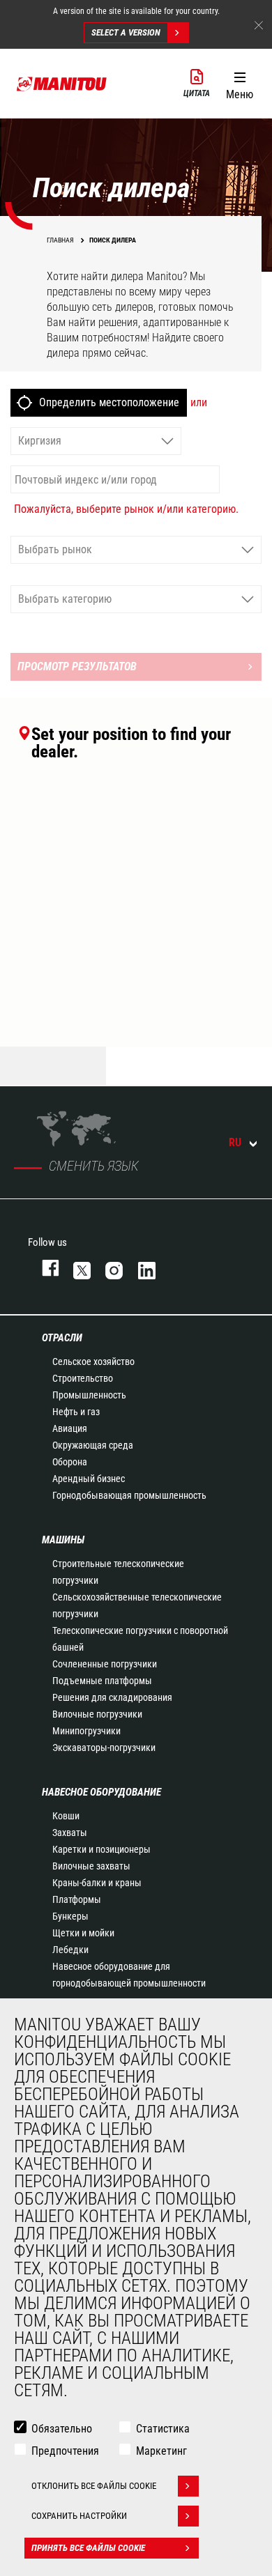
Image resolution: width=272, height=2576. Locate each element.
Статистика (163, 2429)
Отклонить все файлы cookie (94, 2486)
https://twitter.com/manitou (75, 1268)
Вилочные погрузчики (97, 1714)
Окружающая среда (93, 1445)
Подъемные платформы (102, 1681)
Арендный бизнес (89, 1479)
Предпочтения (65, 2451)
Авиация (70, 1428)
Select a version (126, 32)
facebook (44, 1268)
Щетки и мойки (83, 1933)
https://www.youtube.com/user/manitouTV (172, 1268)
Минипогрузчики (86, 1731)
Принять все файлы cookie (88, 2548)
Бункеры (70, 1916)
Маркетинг (161, 2451)
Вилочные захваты (91, 1866)
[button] (240, 83)
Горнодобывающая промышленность (129, 1495)
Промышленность (89, 1395)
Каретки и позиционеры (101, 1849)
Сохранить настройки (79, 2516)
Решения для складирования (112, 1697)
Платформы (77, 1899)
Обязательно (62, 2429)
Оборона (70, 1462)
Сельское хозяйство (93, 1362)
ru (235, 1142)
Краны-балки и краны (97, 1883)
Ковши (66, 1816)
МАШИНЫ (63, 1540)
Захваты (70, 1833)
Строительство (83, 1378)
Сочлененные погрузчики (105, 1664)
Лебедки (70, 1950)
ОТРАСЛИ (62, 1338)
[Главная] (62, 84)
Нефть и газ (76, 1412)
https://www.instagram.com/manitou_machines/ (107, 1268)
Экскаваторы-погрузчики (104, 1748)
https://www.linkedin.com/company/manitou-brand (140, 1268)
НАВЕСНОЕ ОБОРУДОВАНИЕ (101, 1792)
